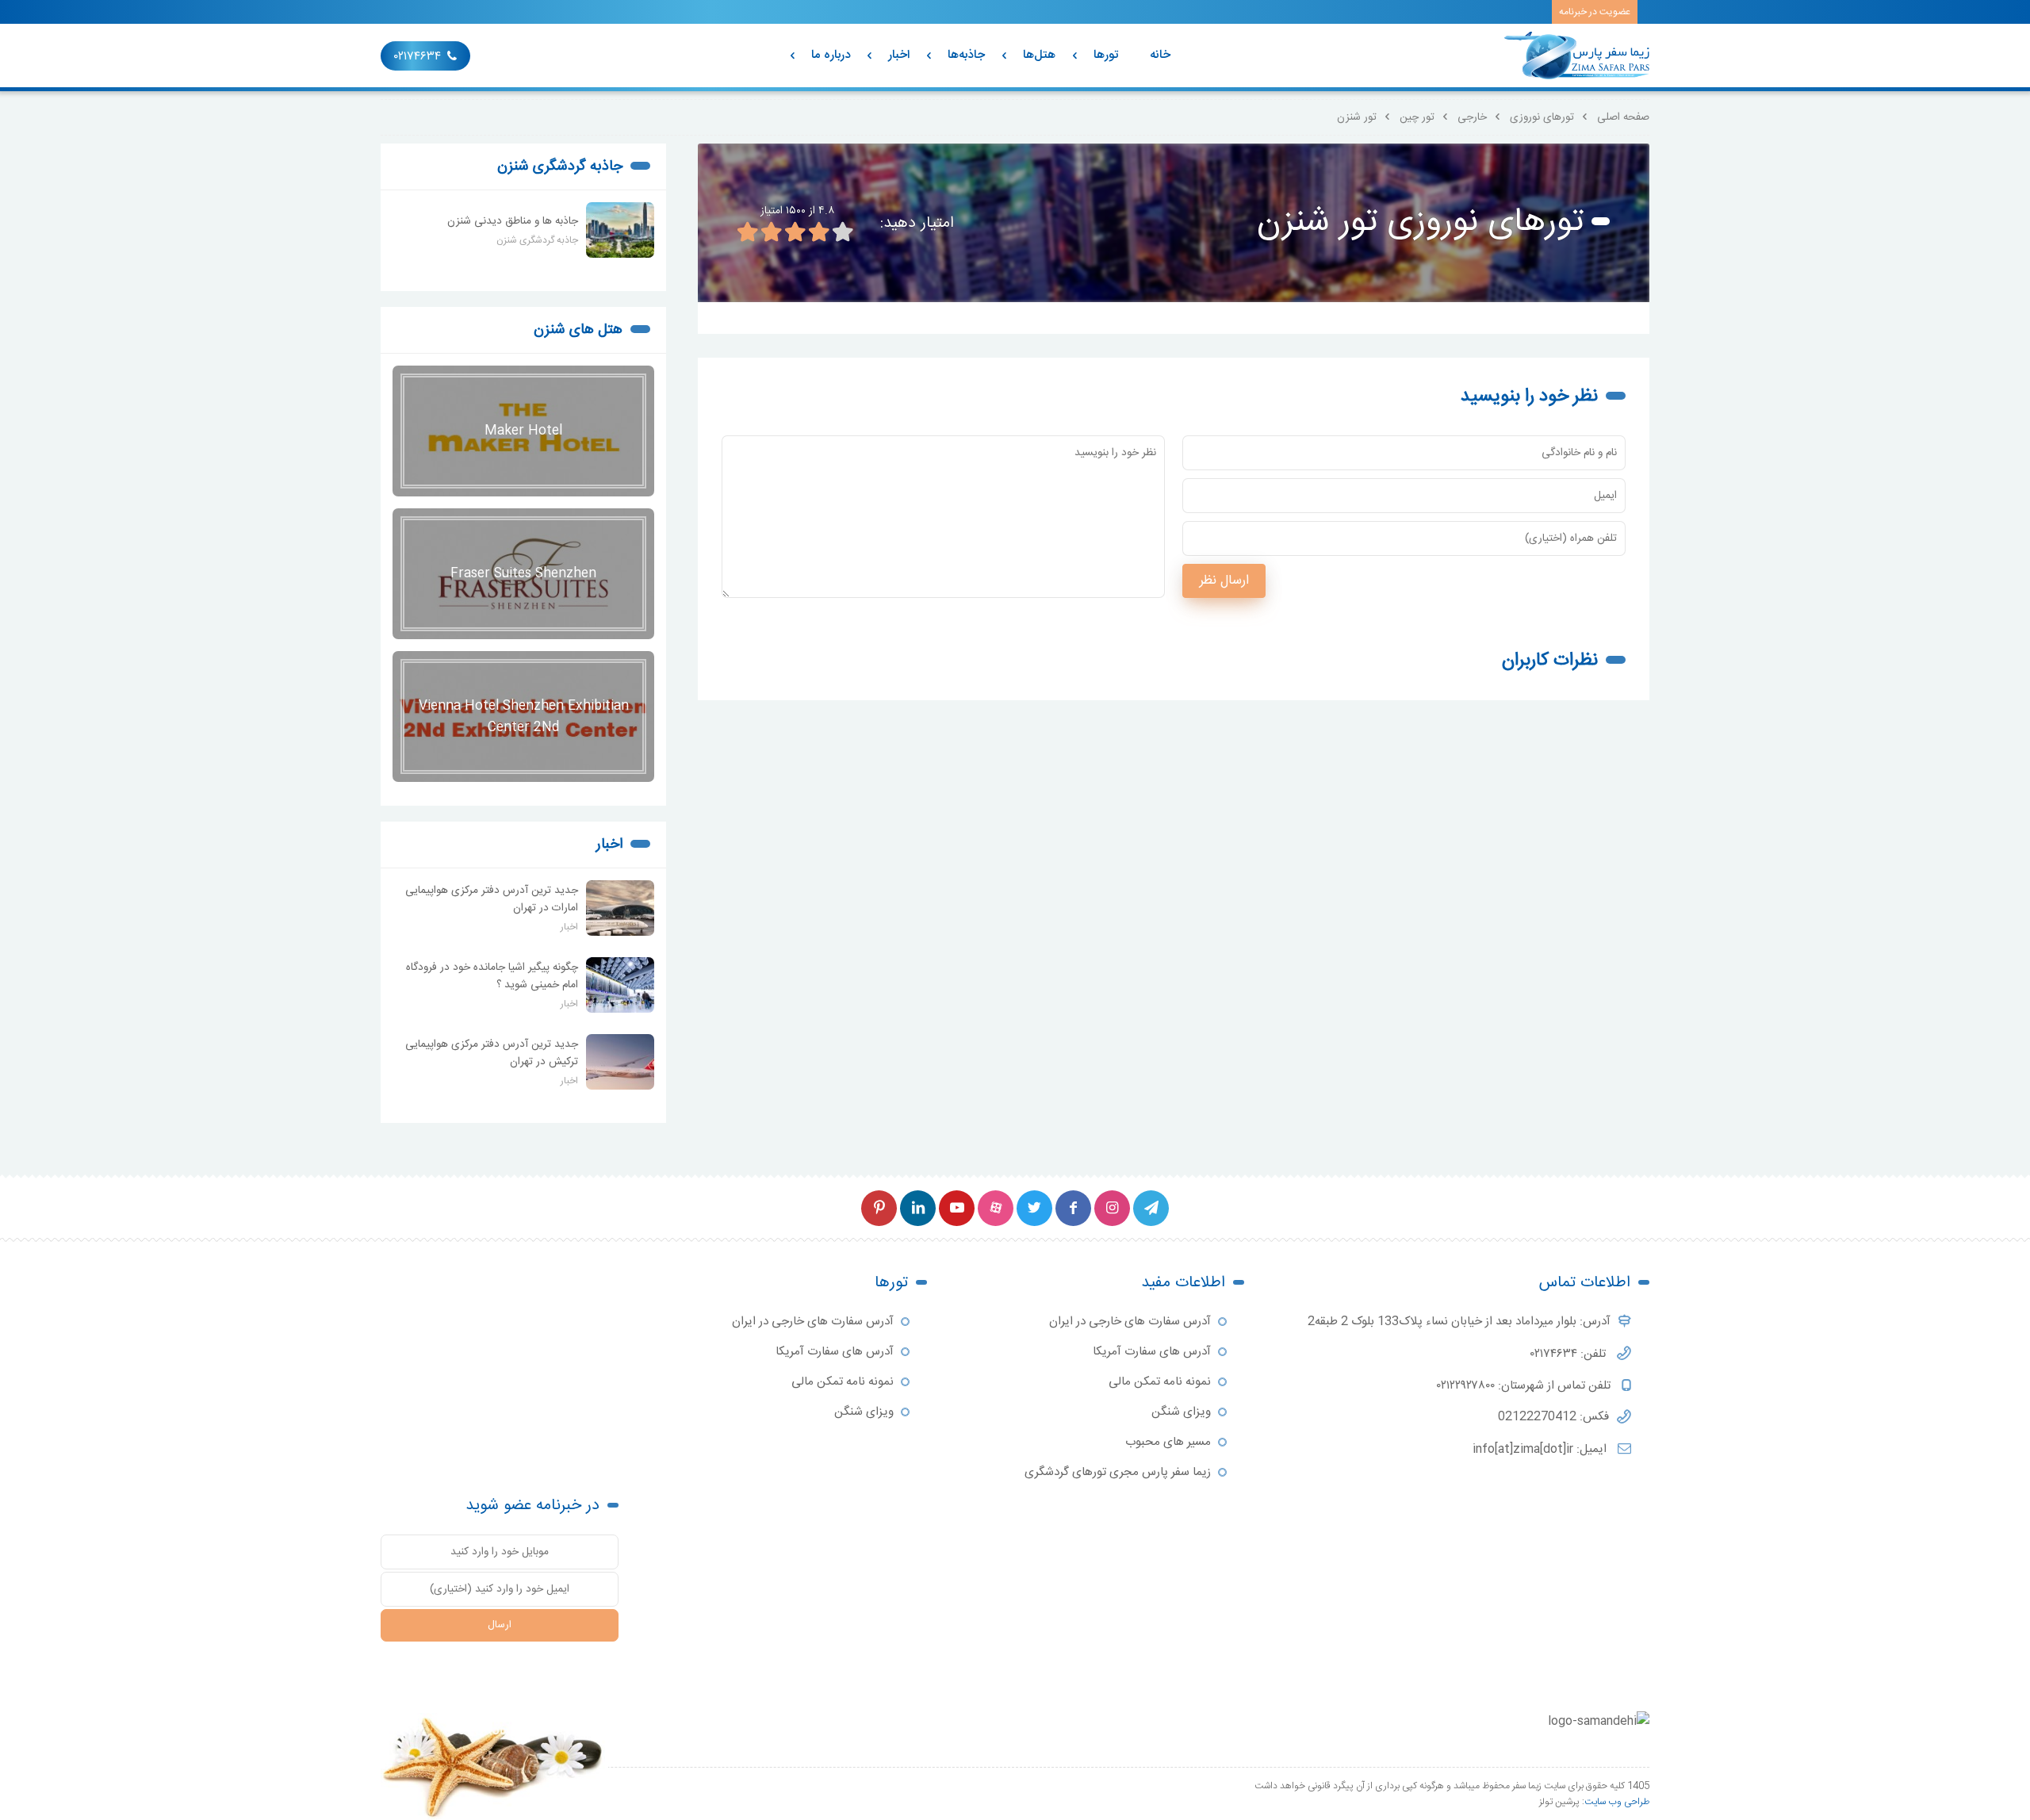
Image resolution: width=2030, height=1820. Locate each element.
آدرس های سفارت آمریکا (1152, 1352)
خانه (1160, 55)
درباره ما (831, 55)
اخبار (899, 55)
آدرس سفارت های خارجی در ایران (1130, 1322)
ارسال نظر (1224, 581)
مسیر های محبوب (1168, 1442)
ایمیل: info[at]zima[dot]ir (1541, 1449)
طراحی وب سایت (1617, 1802)
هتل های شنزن (578, 330)
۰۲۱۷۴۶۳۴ (417, 57)
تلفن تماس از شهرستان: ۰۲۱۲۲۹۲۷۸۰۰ (1525, 1386)
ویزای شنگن (1181, 1412)
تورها (1106, 55)
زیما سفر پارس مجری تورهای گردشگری (1118, 1472)
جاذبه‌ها (966, 55)
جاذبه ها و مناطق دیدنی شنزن (513, 221)
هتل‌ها (1039, 55)
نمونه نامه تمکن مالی (1160, 1382)
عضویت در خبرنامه (1595, 12)
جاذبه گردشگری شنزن (560, 167)
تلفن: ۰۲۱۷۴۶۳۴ (1570, 1354)
